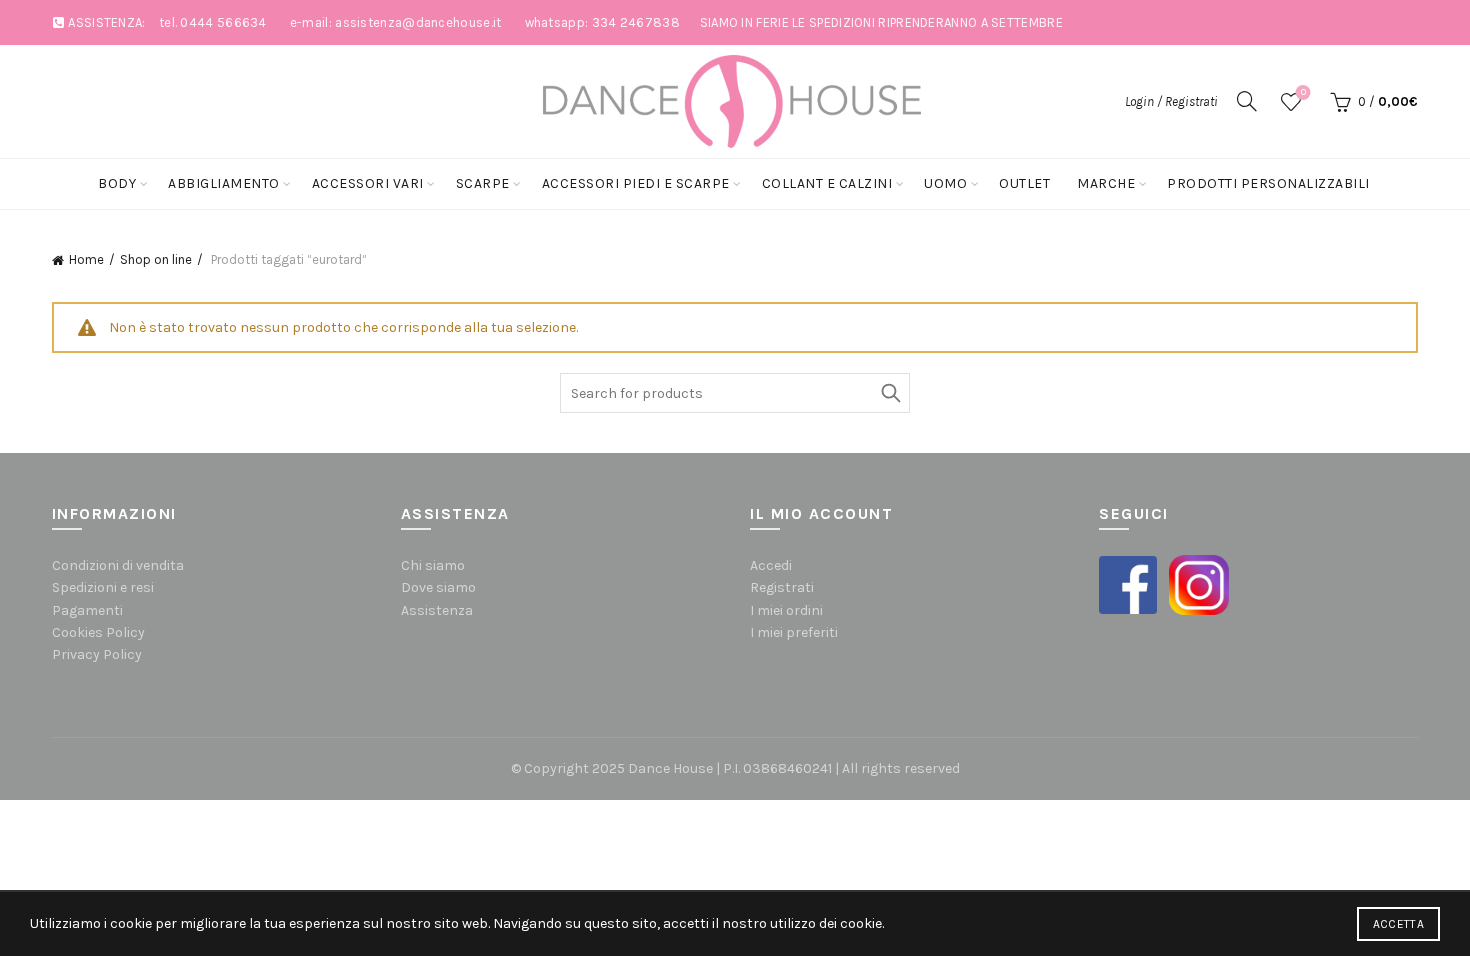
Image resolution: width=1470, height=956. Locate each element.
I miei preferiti (794, 632)
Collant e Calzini (827, 183)
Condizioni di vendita (118, 565)
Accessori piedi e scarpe (636, 183)
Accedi (771, 565)
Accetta (1398, 924)
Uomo (945, 183)
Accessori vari (368, 183)
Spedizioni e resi (103, 587)
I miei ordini (786, 610)
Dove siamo (438, 587)
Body (117, 183)
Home (86, 259)
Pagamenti (87, 610)
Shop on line (156, 259)
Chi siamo (433, 565)
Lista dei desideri (1303, 92)
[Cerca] (1247, 101)
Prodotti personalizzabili (1268, 183)
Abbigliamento (224, 183)
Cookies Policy (98, 632)
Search (890, 393)
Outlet (1024, 183)
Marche (1106, 183)
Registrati (782, 587)
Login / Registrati (1171, 101)
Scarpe (483, 183)
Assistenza (437, 610)
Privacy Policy (97, 654)
